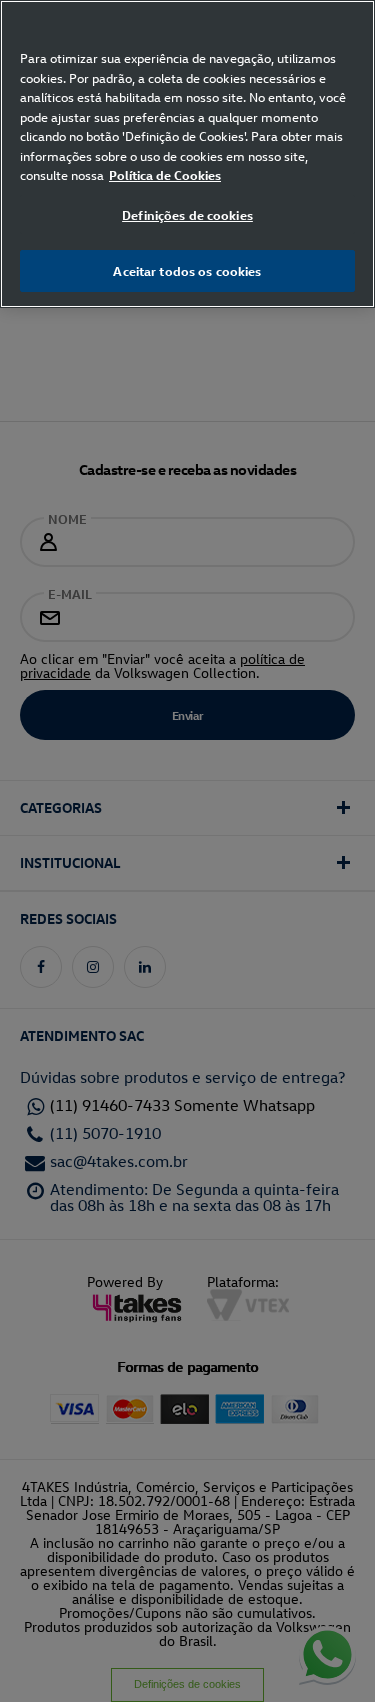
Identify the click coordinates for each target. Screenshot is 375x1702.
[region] (187, 154)
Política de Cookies (165, 174)
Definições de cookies (187, 214)
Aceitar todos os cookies (187, 270)
